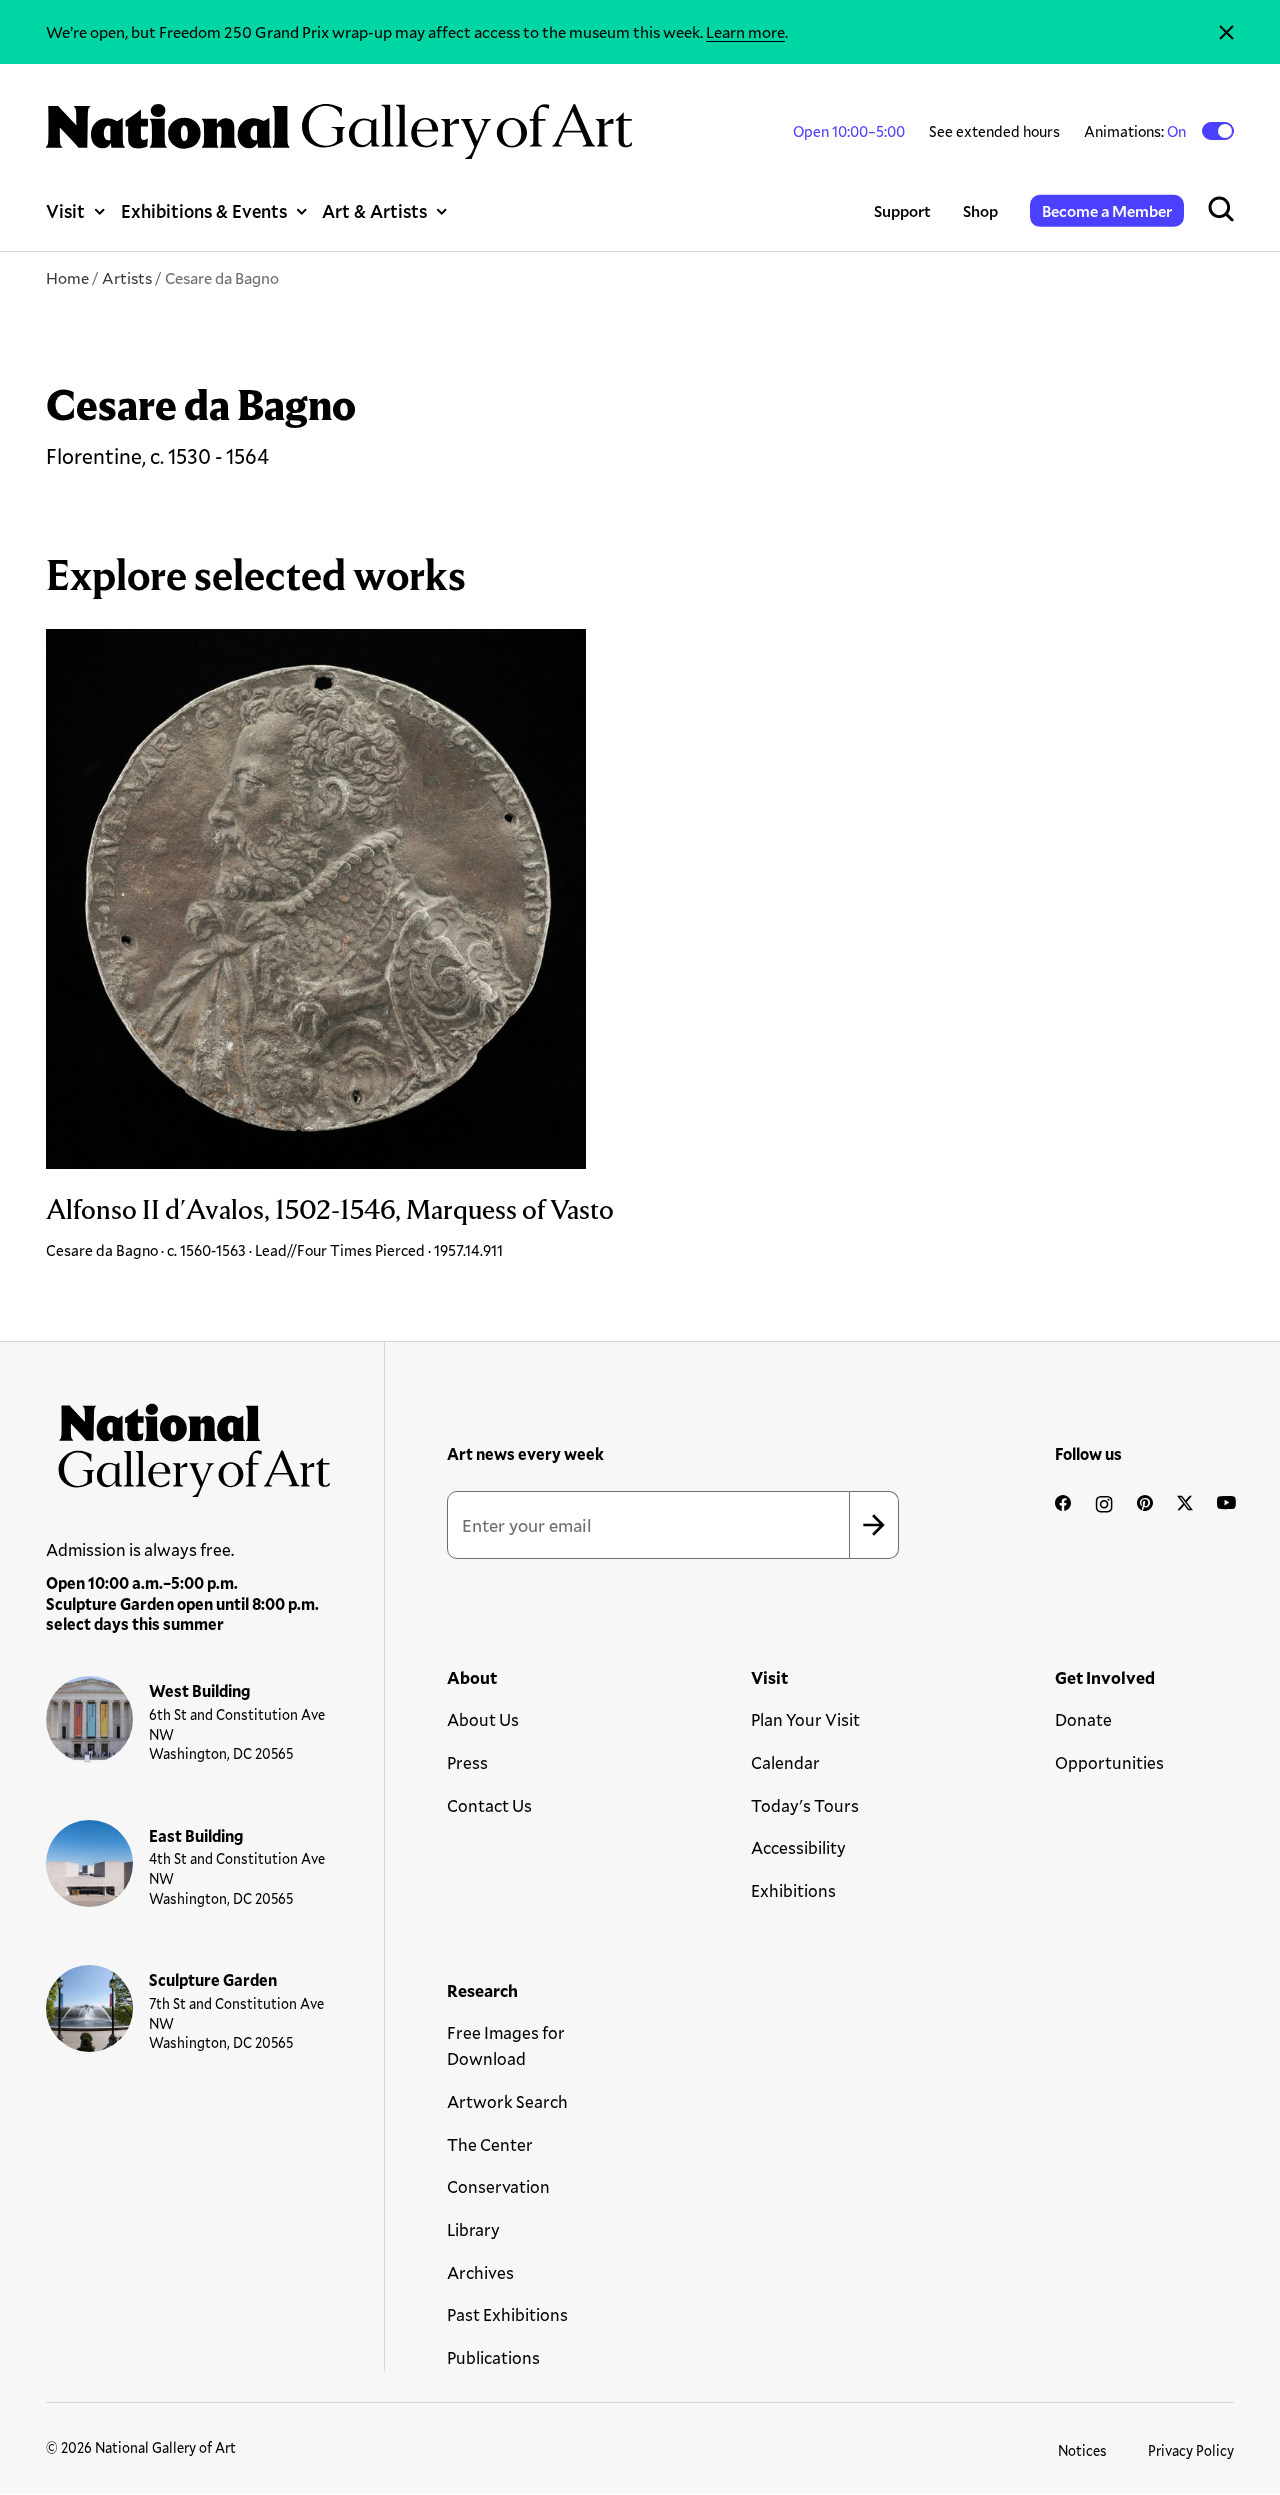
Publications (493, 2357)
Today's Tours (805, 1805)
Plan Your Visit (805, 1719)
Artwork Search (507, 2101)
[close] (1226, 32)
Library (473, 2229)
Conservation (498, 2186)
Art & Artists (374, 211)
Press (467, 1762)
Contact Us (489, 1805)
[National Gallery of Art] (188, 1444)
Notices (1082, 2450)
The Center (490, 2144)
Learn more (745, 31)
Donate (1083, 1719)
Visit (65, 211)
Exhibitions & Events (204, 211)
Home (67, 277)
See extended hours (994, 131)
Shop (980, 210)
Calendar (785, 1762)
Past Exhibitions (507, 2314)
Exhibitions (793, 1890)
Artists (127, 277)
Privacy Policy (1191, 2450)
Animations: (1136, 131)
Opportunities (1109, 1762)
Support (902, 210)
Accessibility (798, 1847)
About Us (483, 1719)
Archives (480, 2272)
